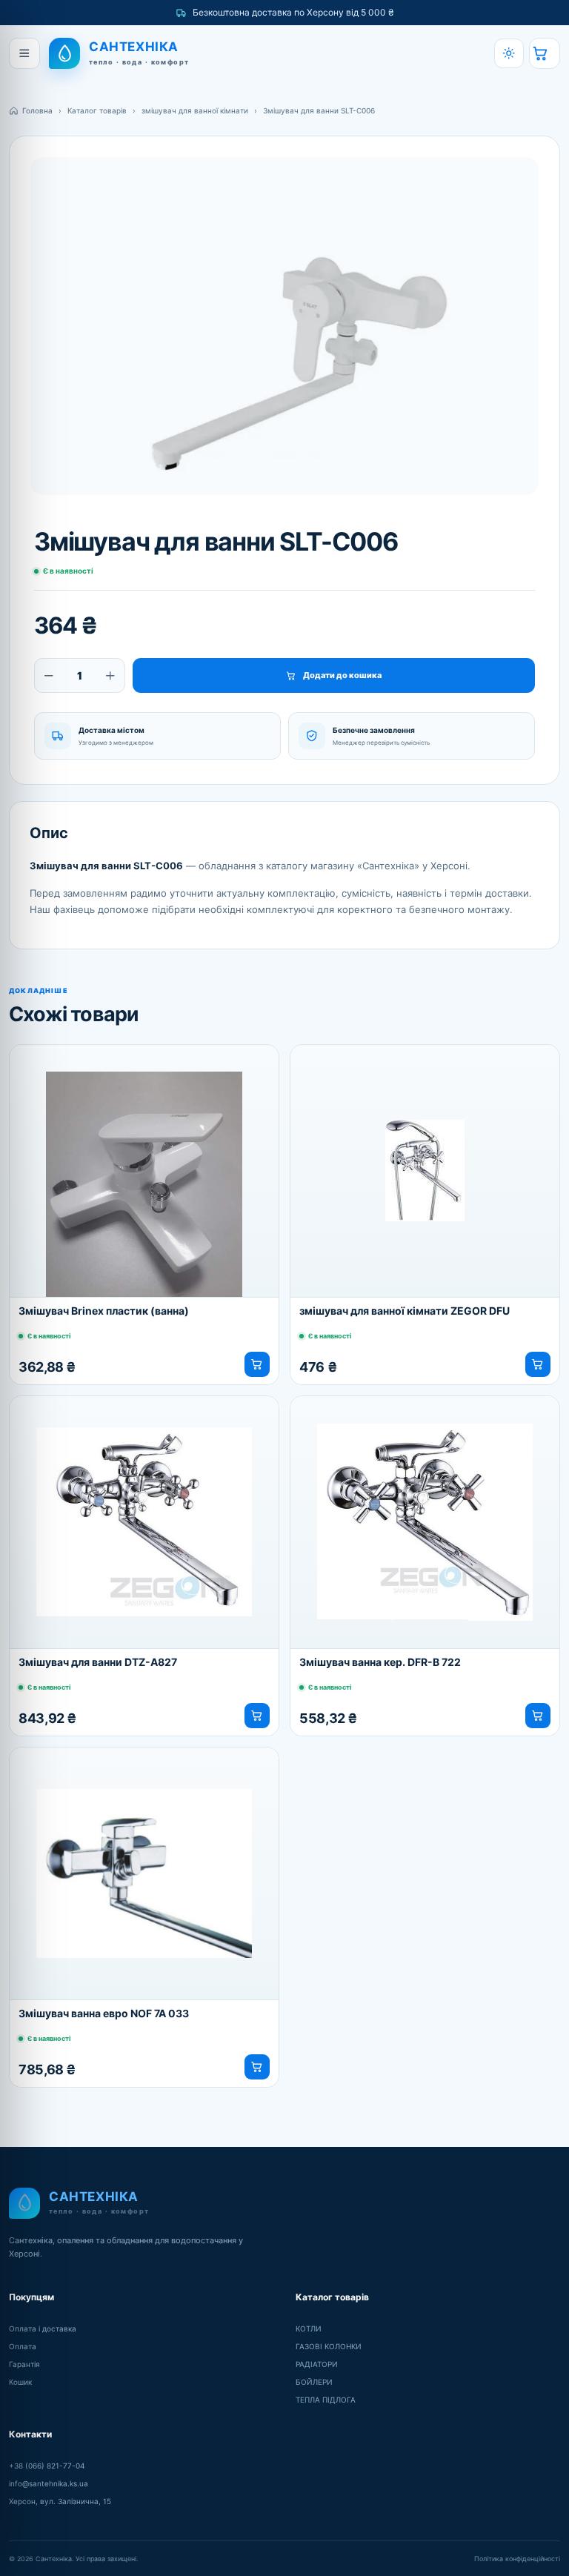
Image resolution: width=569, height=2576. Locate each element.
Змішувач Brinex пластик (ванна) (104, 1311)
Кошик (20, 2382)
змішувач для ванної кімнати (195, 110)
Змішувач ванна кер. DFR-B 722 (380, 1662)
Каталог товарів (97, 110)
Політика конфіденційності (517, 2559)
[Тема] (509, 53)
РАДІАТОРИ (317, 2364)
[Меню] (24, 53)
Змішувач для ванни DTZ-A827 (98, 1662)
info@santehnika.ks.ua (49, 2483)
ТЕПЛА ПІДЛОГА (326, 2400)
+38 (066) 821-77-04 (47, 2466)
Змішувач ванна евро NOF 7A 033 (104, 2013)
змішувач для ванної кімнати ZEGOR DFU (405, 1311)
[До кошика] (257, 1364)
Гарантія (24, 2364)
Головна (37, 110)
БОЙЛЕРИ (314, 2382)
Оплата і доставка (43, 2328)
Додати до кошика (342, 675)
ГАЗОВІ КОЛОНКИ (329, 2346)
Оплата (23, 2346)
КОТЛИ (309, 2328)
